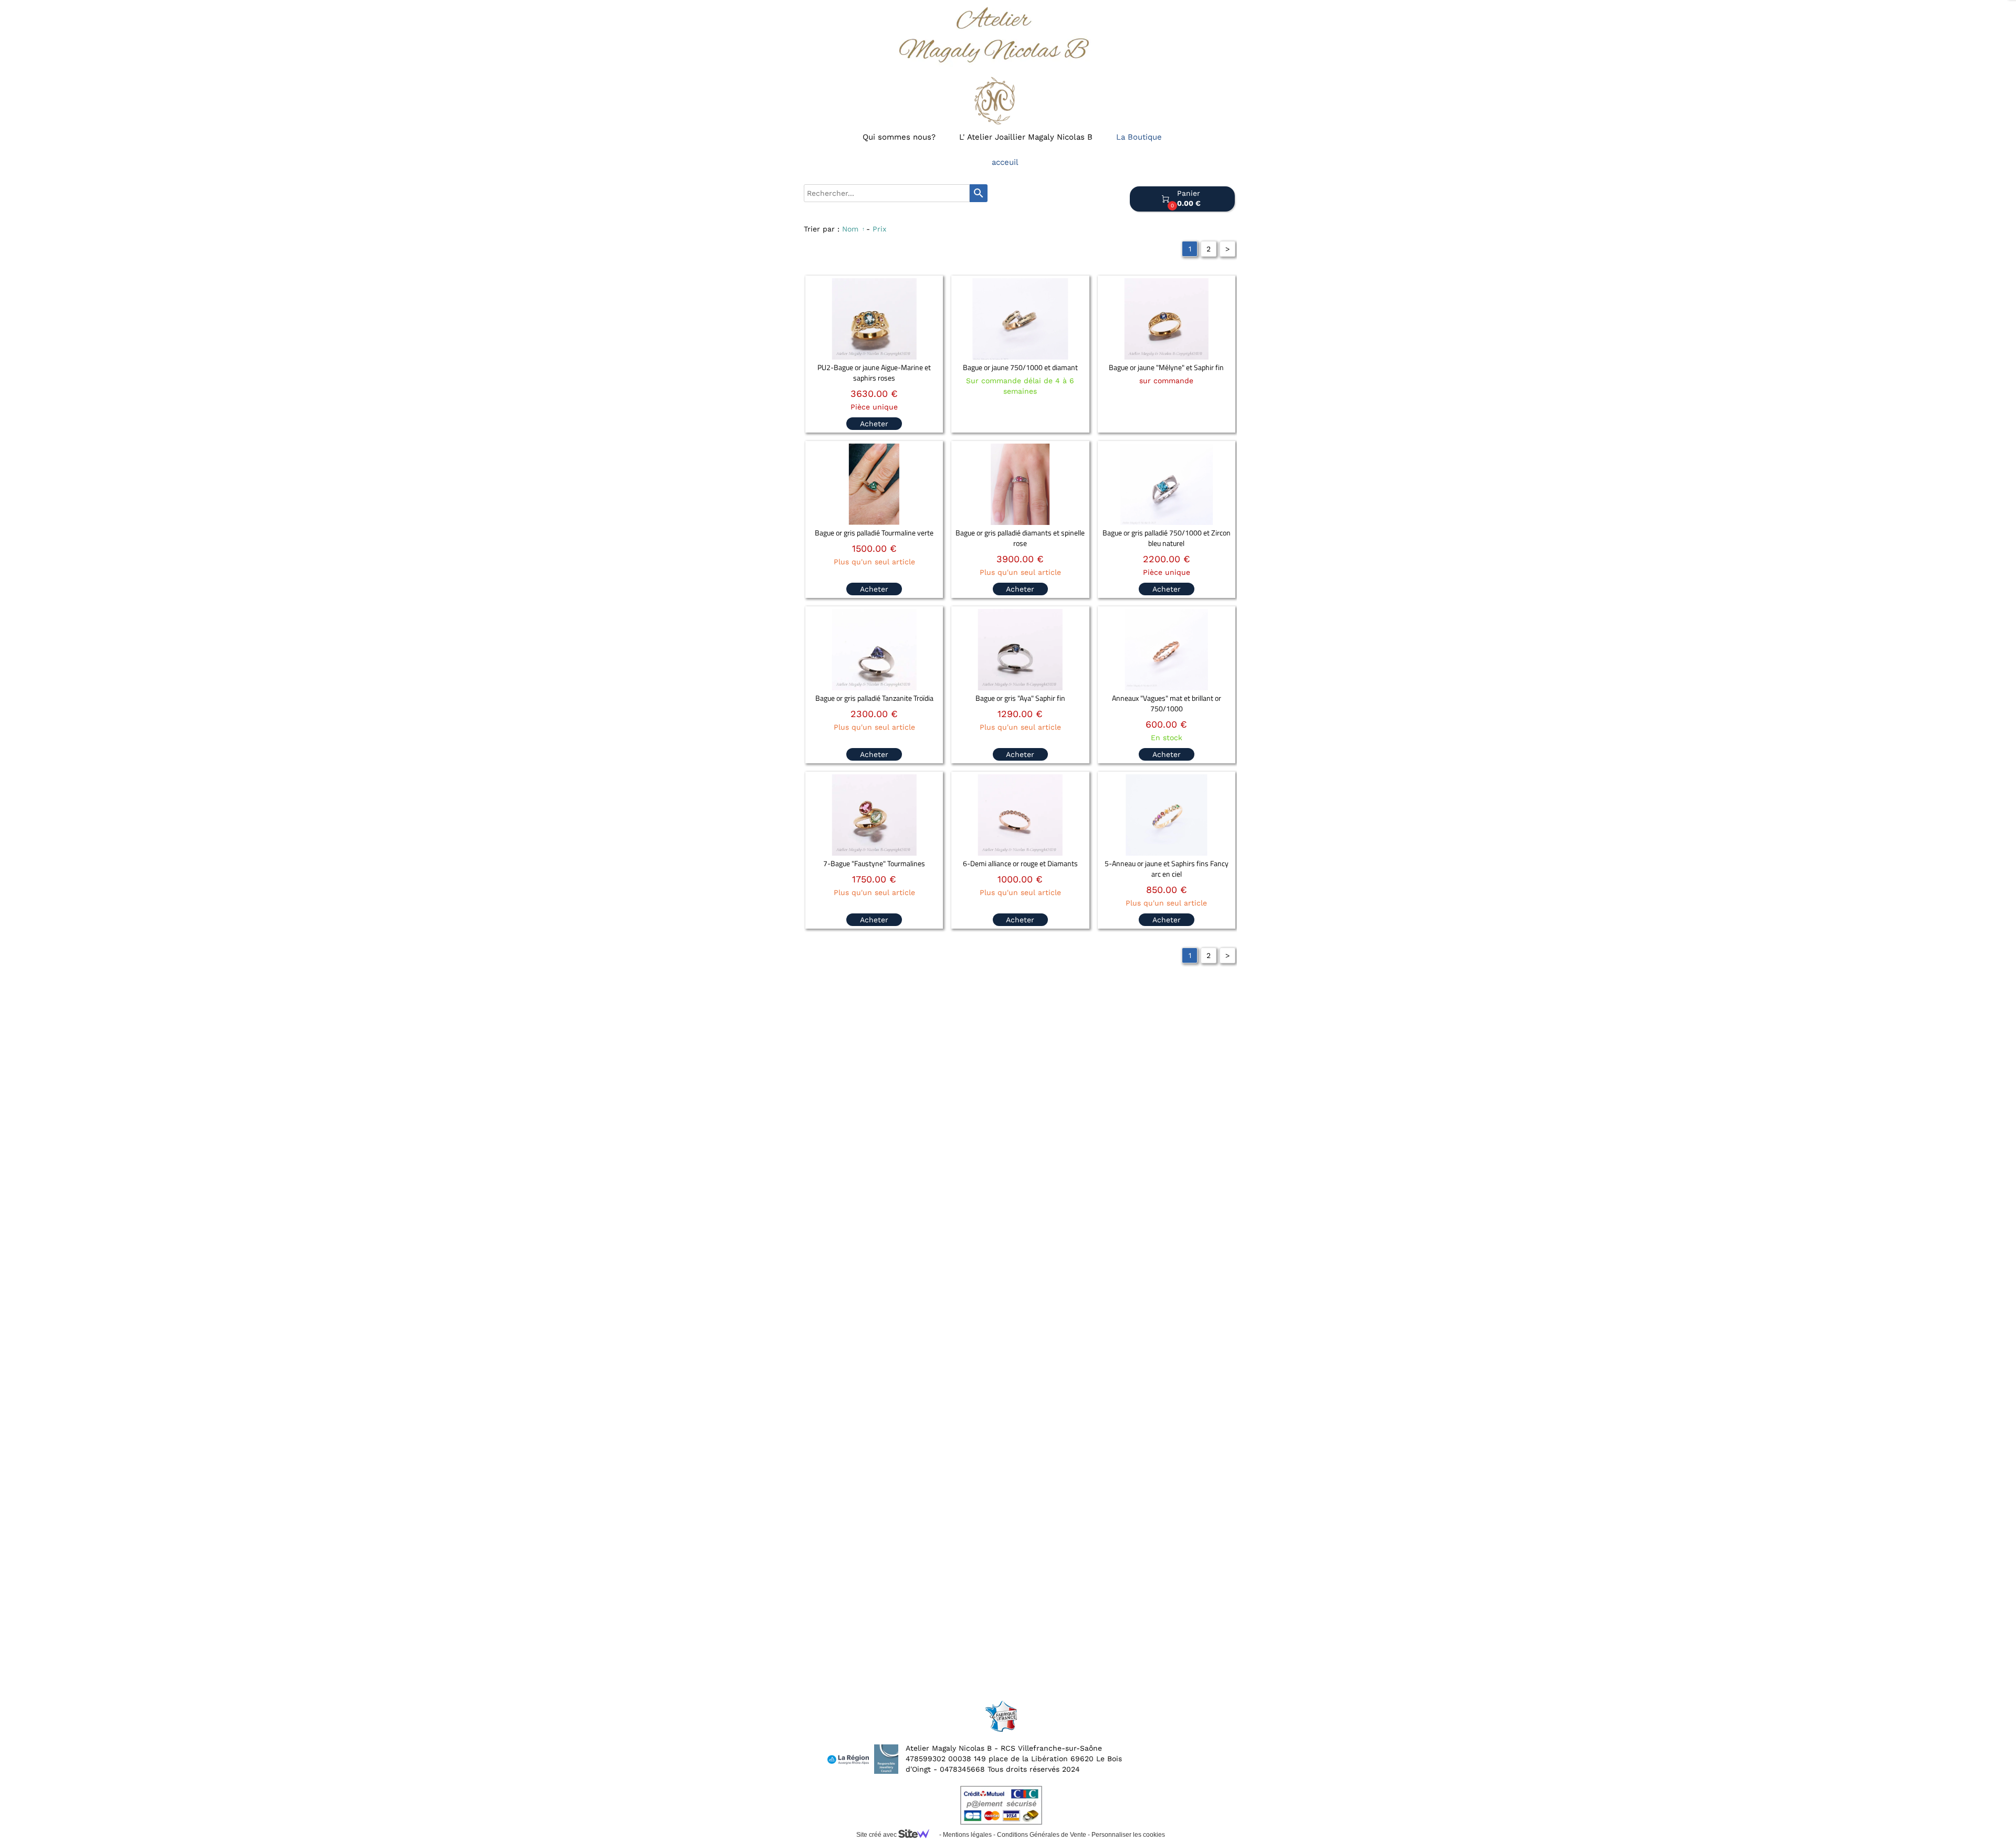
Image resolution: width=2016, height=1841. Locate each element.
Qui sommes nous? (899, 137)
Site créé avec (877, 1835)
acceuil (1005, 162)
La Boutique (1139, 137)
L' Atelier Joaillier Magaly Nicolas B (1026, 137)
